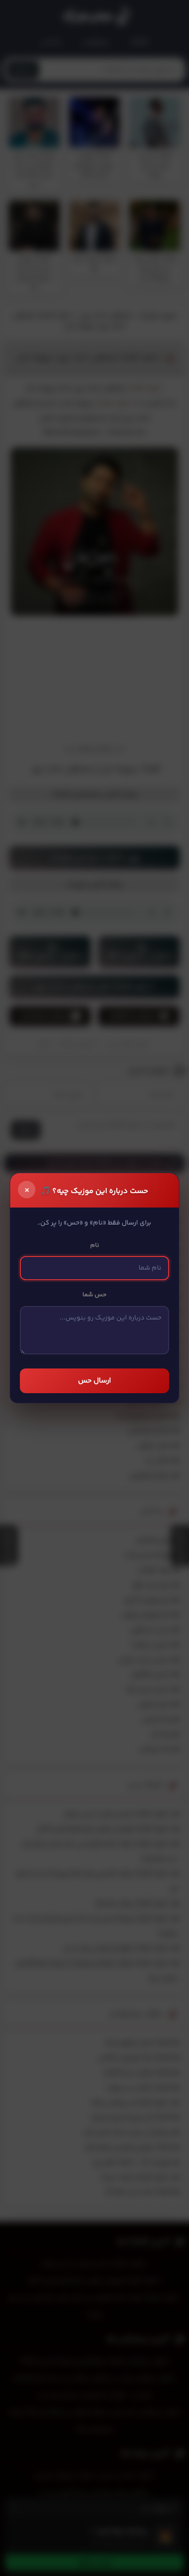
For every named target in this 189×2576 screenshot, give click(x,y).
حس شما (94, 1295)
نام (95, 1245)
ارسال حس (94, 1381)
